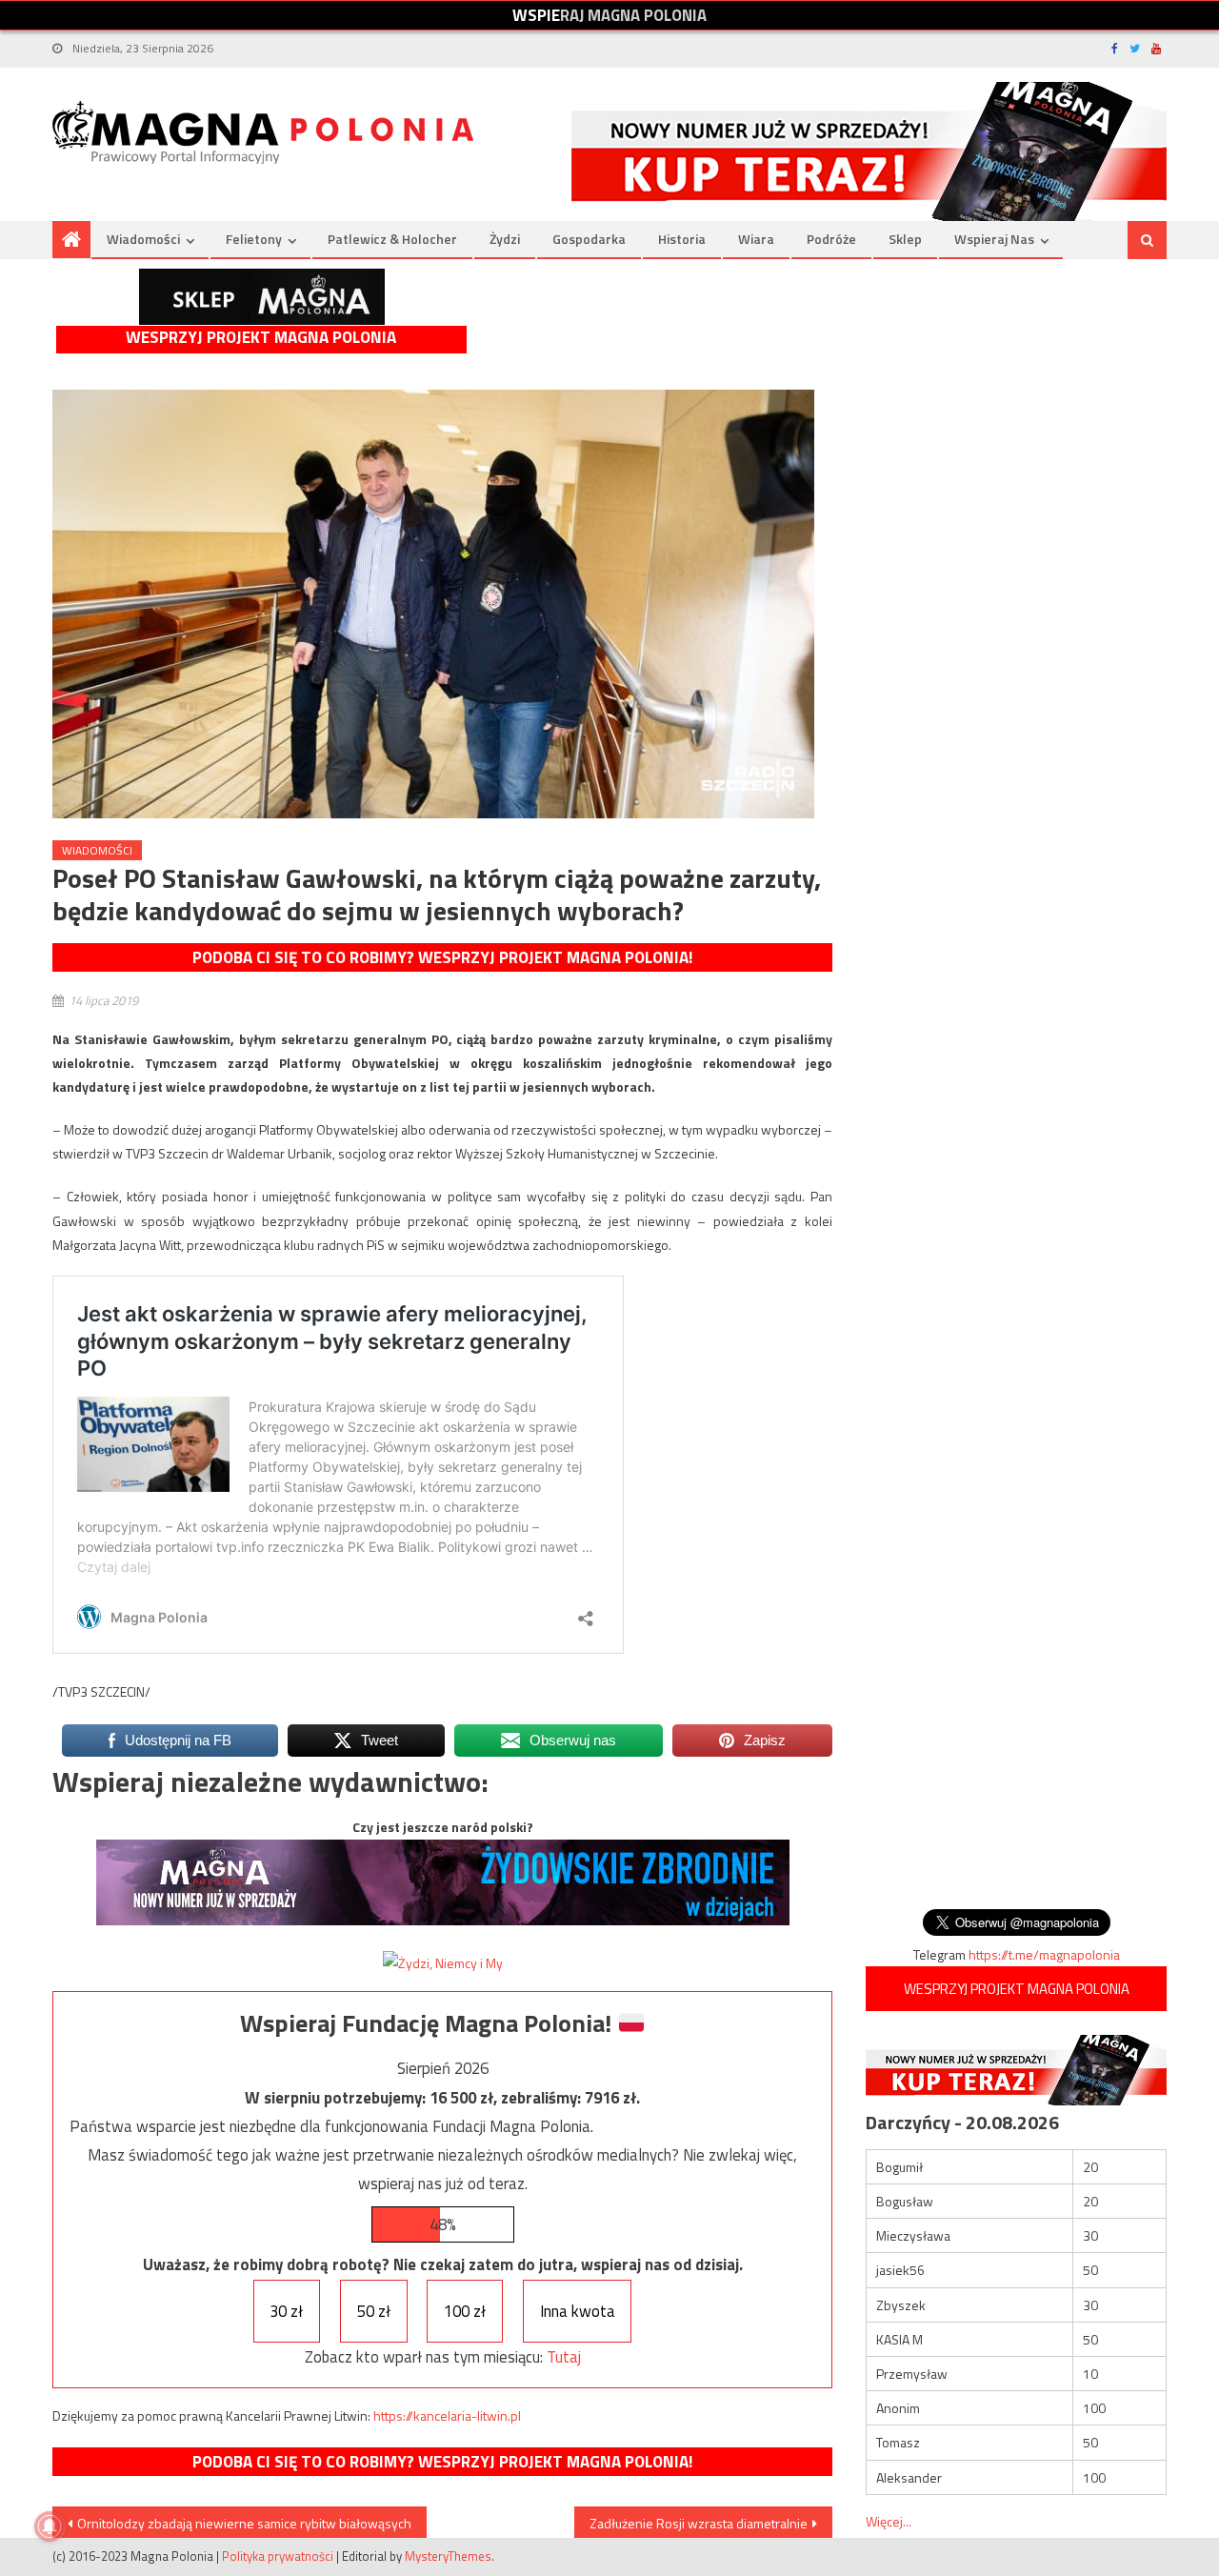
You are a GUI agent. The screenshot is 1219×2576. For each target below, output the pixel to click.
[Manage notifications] (50, 2526)
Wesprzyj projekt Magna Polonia (261, 338)
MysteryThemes (448, 2556)
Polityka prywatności (278, 2556)
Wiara (756, 239)
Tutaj (564, 2357)
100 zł (465, 2311)
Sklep (905, 239)
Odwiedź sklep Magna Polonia (262, 297)
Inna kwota (578, 2311)
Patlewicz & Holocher (392, 239)
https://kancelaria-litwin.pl (447, 2415)
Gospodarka (589, 239)
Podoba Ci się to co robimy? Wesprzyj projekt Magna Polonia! (442, 957)
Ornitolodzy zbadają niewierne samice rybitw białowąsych (244, 2523)
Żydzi (505, 239)
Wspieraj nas (994, 239)
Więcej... (889, 2521)
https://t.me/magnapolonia (1044, 1954)
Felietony (254, 239)
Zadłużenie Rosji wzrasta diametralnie (699, 2523)
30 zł (286, 2311)
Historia (682, 239)
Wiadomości (143, 239)
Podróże (831, 239)
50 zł (374, 2311)
